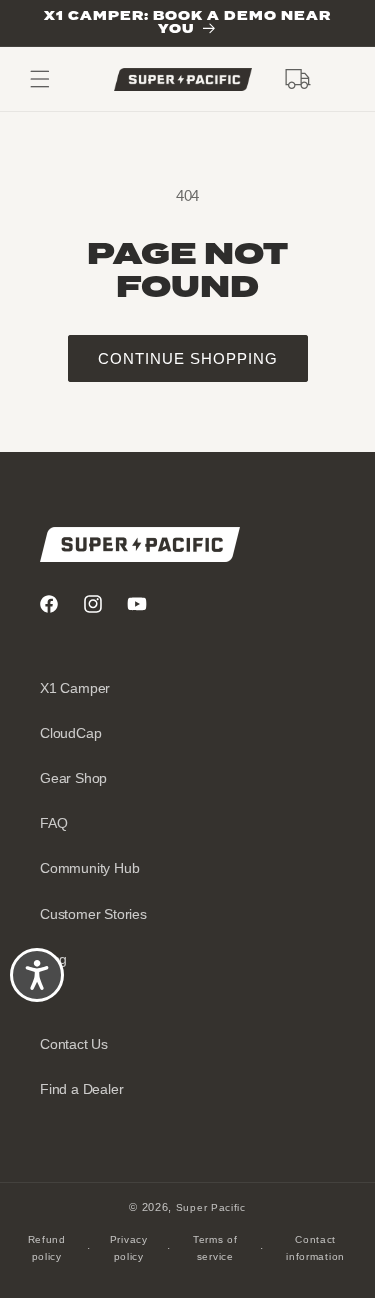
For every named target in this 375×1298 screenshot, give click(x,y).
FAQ (53, 823)
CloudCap (70, 733)
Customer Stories (93, 914)
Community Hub (89, 868)
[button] (298, 79)
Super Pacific (211, 1207)
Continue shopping (188, 358)
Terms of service (215, 1248)
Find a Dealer (81, 1089)
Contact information (315, 1248)
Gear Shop (73, 778)
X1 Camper (75, 688)
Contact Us (74, 1044)
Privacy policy (129, 1248)
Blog (53, 959)
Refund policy (47, 1248)
